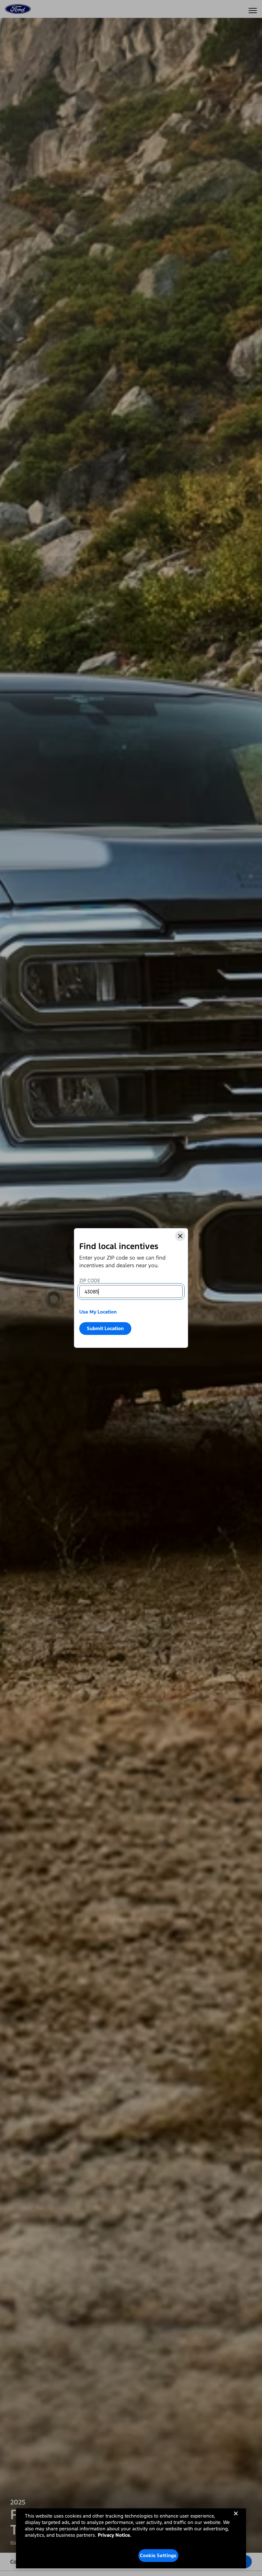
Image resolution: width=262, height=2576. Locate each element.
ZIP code (90, 1281)
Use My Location (98, 1312)
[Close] (180, 1236)
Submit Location (105, 1328)
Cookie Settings (158, 2555)
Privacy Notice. (115, 2535)
